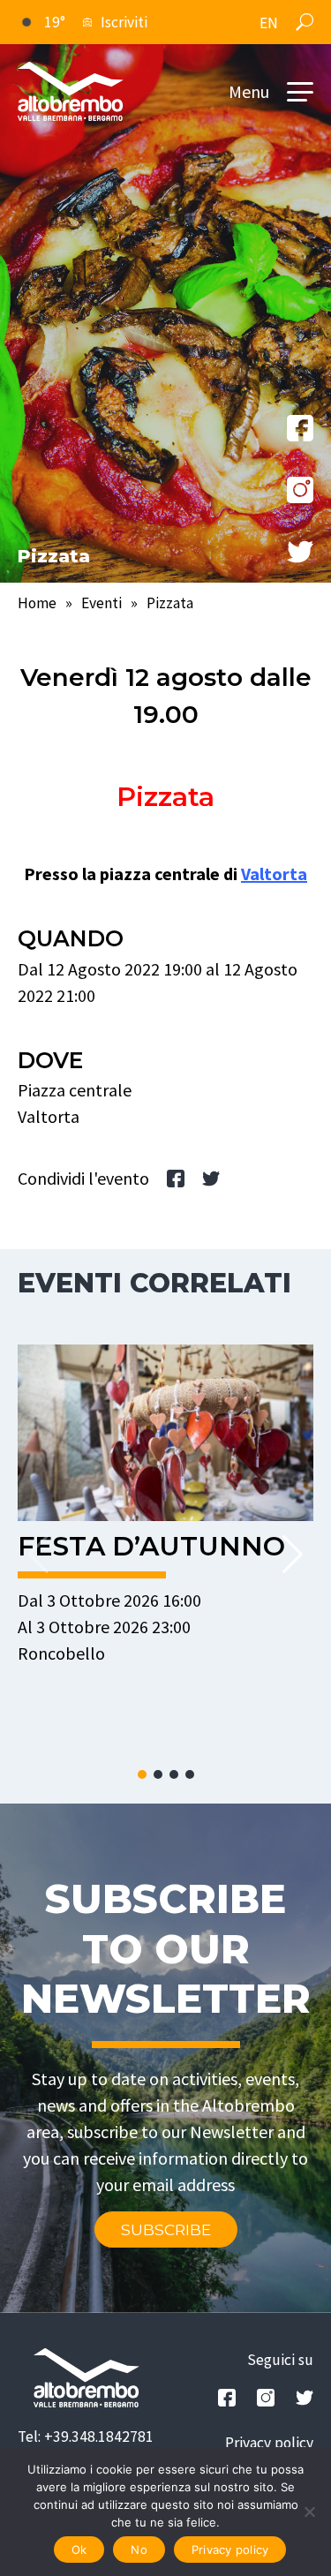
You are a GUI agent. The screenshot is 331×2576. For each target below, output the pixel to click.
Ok (79, 2550)
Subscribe (166, 2230)
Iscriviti (124, 22)
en (269, 23)
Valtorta (274, 874)
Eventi (102, 603)
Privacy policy (269, 2443)
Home (37, 603)
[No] (309, 2512)
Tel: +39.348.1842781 (86, 2437)
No (139, 2550)
